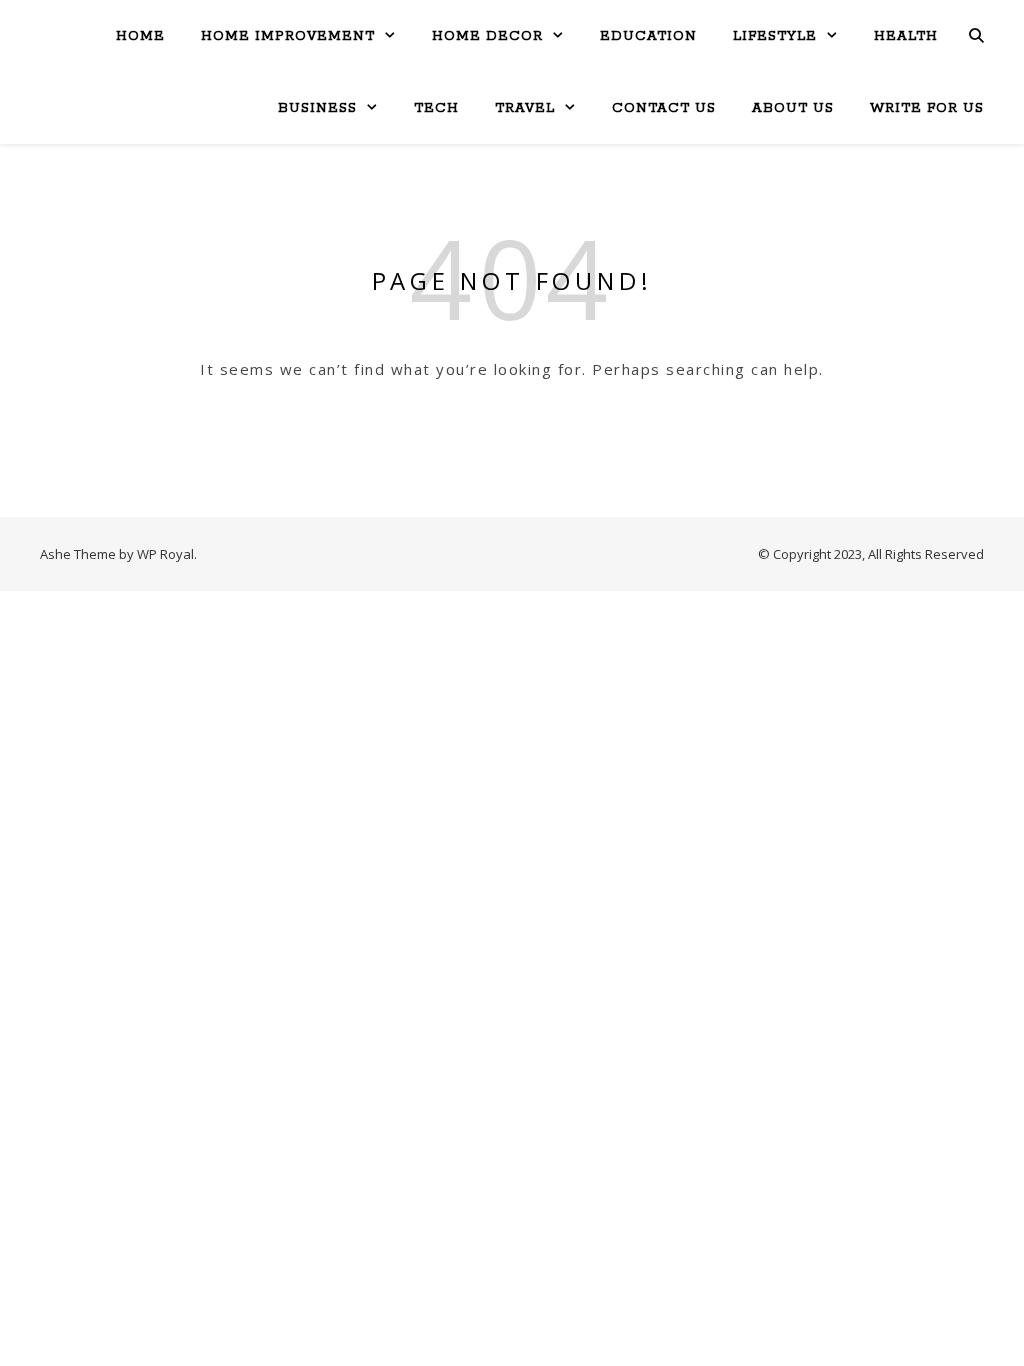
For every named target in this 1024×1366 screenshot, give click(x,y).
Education (648, 36)
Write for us (927, 108)
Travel (525, 108)
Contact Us (664, 108)
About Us (793, 108)
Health (906, 36)
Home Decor (487, 36)
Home (140, 36)
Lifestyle (775, 36)
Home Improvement (288, 36)
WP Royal (165, 554)
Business (317, 108)
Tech (436, 108)
